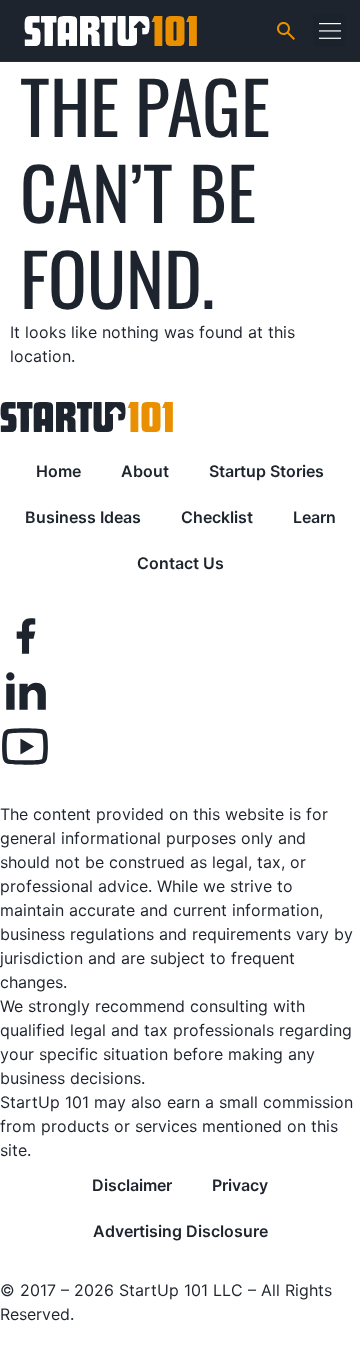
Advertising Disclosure (180, 1231)
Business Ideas (83, 517)
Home (58, 471)
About (145, 471)
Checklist (217, 517)
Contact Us (180, 563)
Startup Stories (266, 471)
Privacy (240, 1185)
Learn (314, 517)
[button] (329, 30)
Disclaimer (132, 1185)
